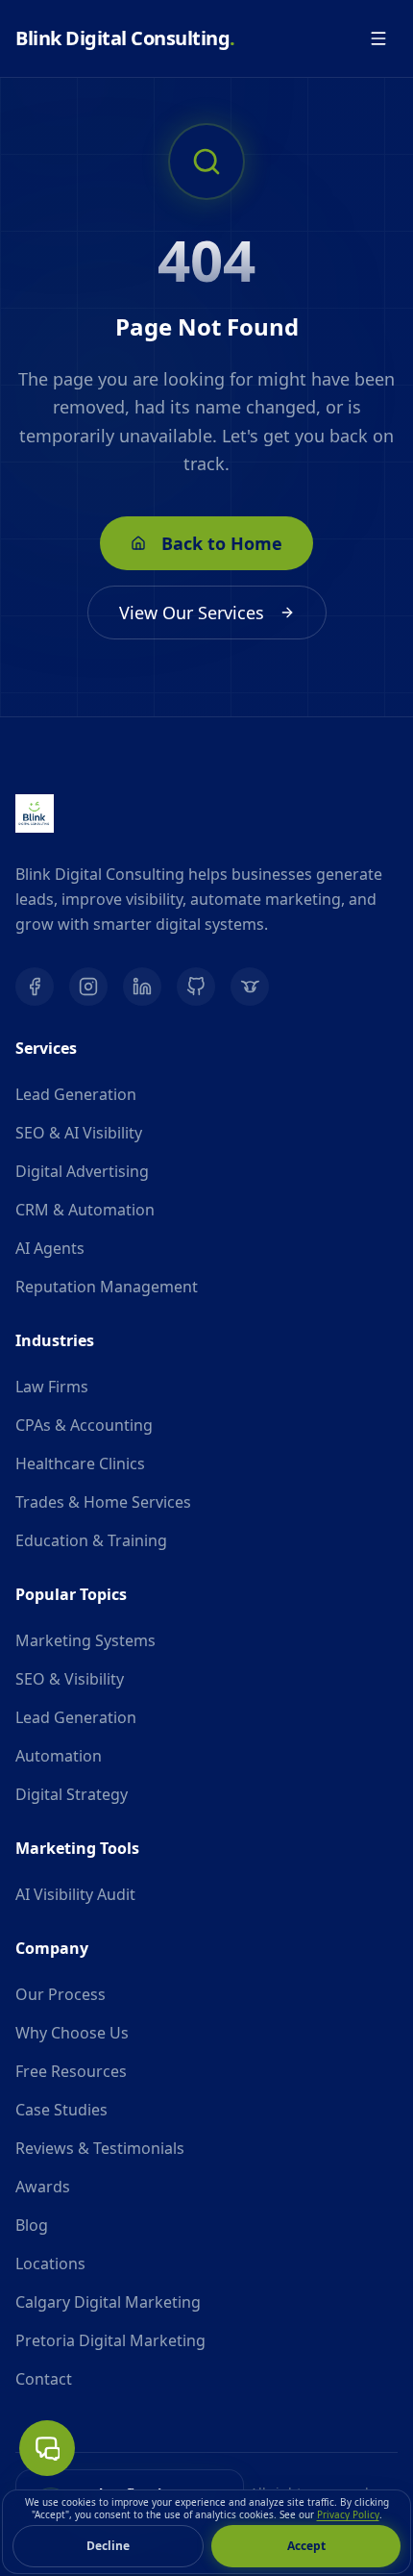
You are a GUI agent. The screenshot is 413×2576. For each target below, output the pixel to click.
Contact (44, 2379)
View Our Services (192, 613)
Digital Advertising (82, 1171)
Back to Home (222, 543)
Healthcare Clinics (80, 1463)
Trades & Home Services (103, 1502)
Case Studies (61, 2110)
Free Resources (71, 2071)
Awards (43, 2187)
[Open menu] (378, 38)
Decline (108, 2546)
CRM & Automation (85, 1210)
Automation (59, 1756)
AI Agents (50, 1248)
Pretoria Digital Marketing (110, 2340)
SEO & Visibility (70, 1679)
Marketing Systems (85, 1640)
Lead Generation (76, 1094)
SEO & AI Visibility (79, 1133)
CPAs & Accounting (84, 1425)
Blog (32, 2225)
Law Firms (52, 1387)
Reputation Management (107, 1287)
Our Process (61, 1994)
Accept (306, 2546)
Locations (50, 2263)
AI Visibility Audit (75, 1894)
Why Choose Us (72, 2033)
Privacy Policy (348, 2514)
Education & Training (91, 1540)
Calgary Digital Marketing (108, 2302)
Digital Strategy (72, 1794)
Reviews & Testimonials (100, 2148)
